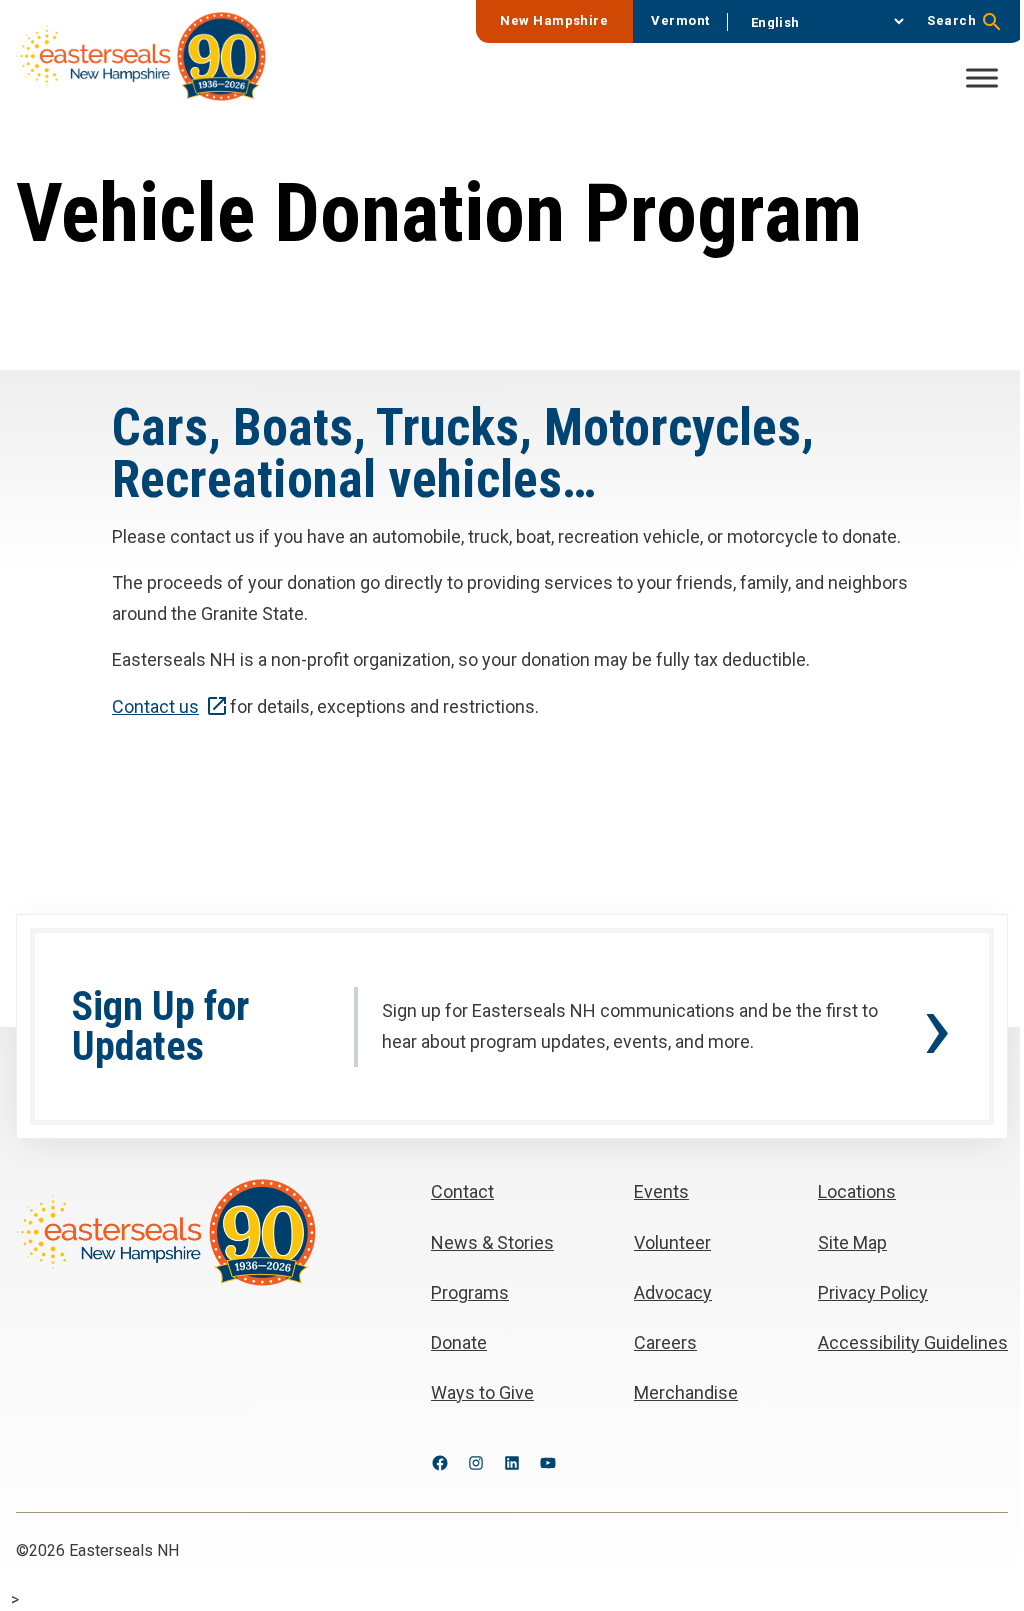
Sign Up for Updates (160, 1027)
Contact (155, 706)
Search (951, 20)
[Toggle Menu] (982, 78)
